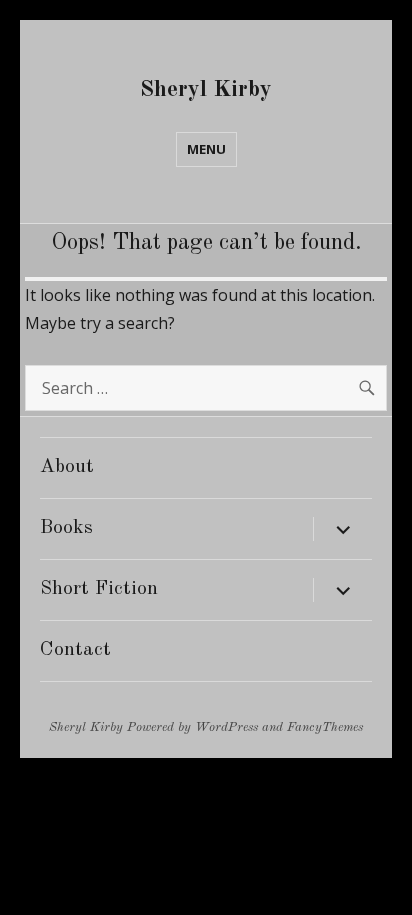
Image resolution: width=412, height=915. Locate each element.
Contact (75, 650)
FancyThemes (325, 727)
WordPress (226, 727)
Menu (206, 149)
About (67, 467)
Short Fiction (99, 589)
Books (66, 528)
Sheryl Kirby (206, 89)
